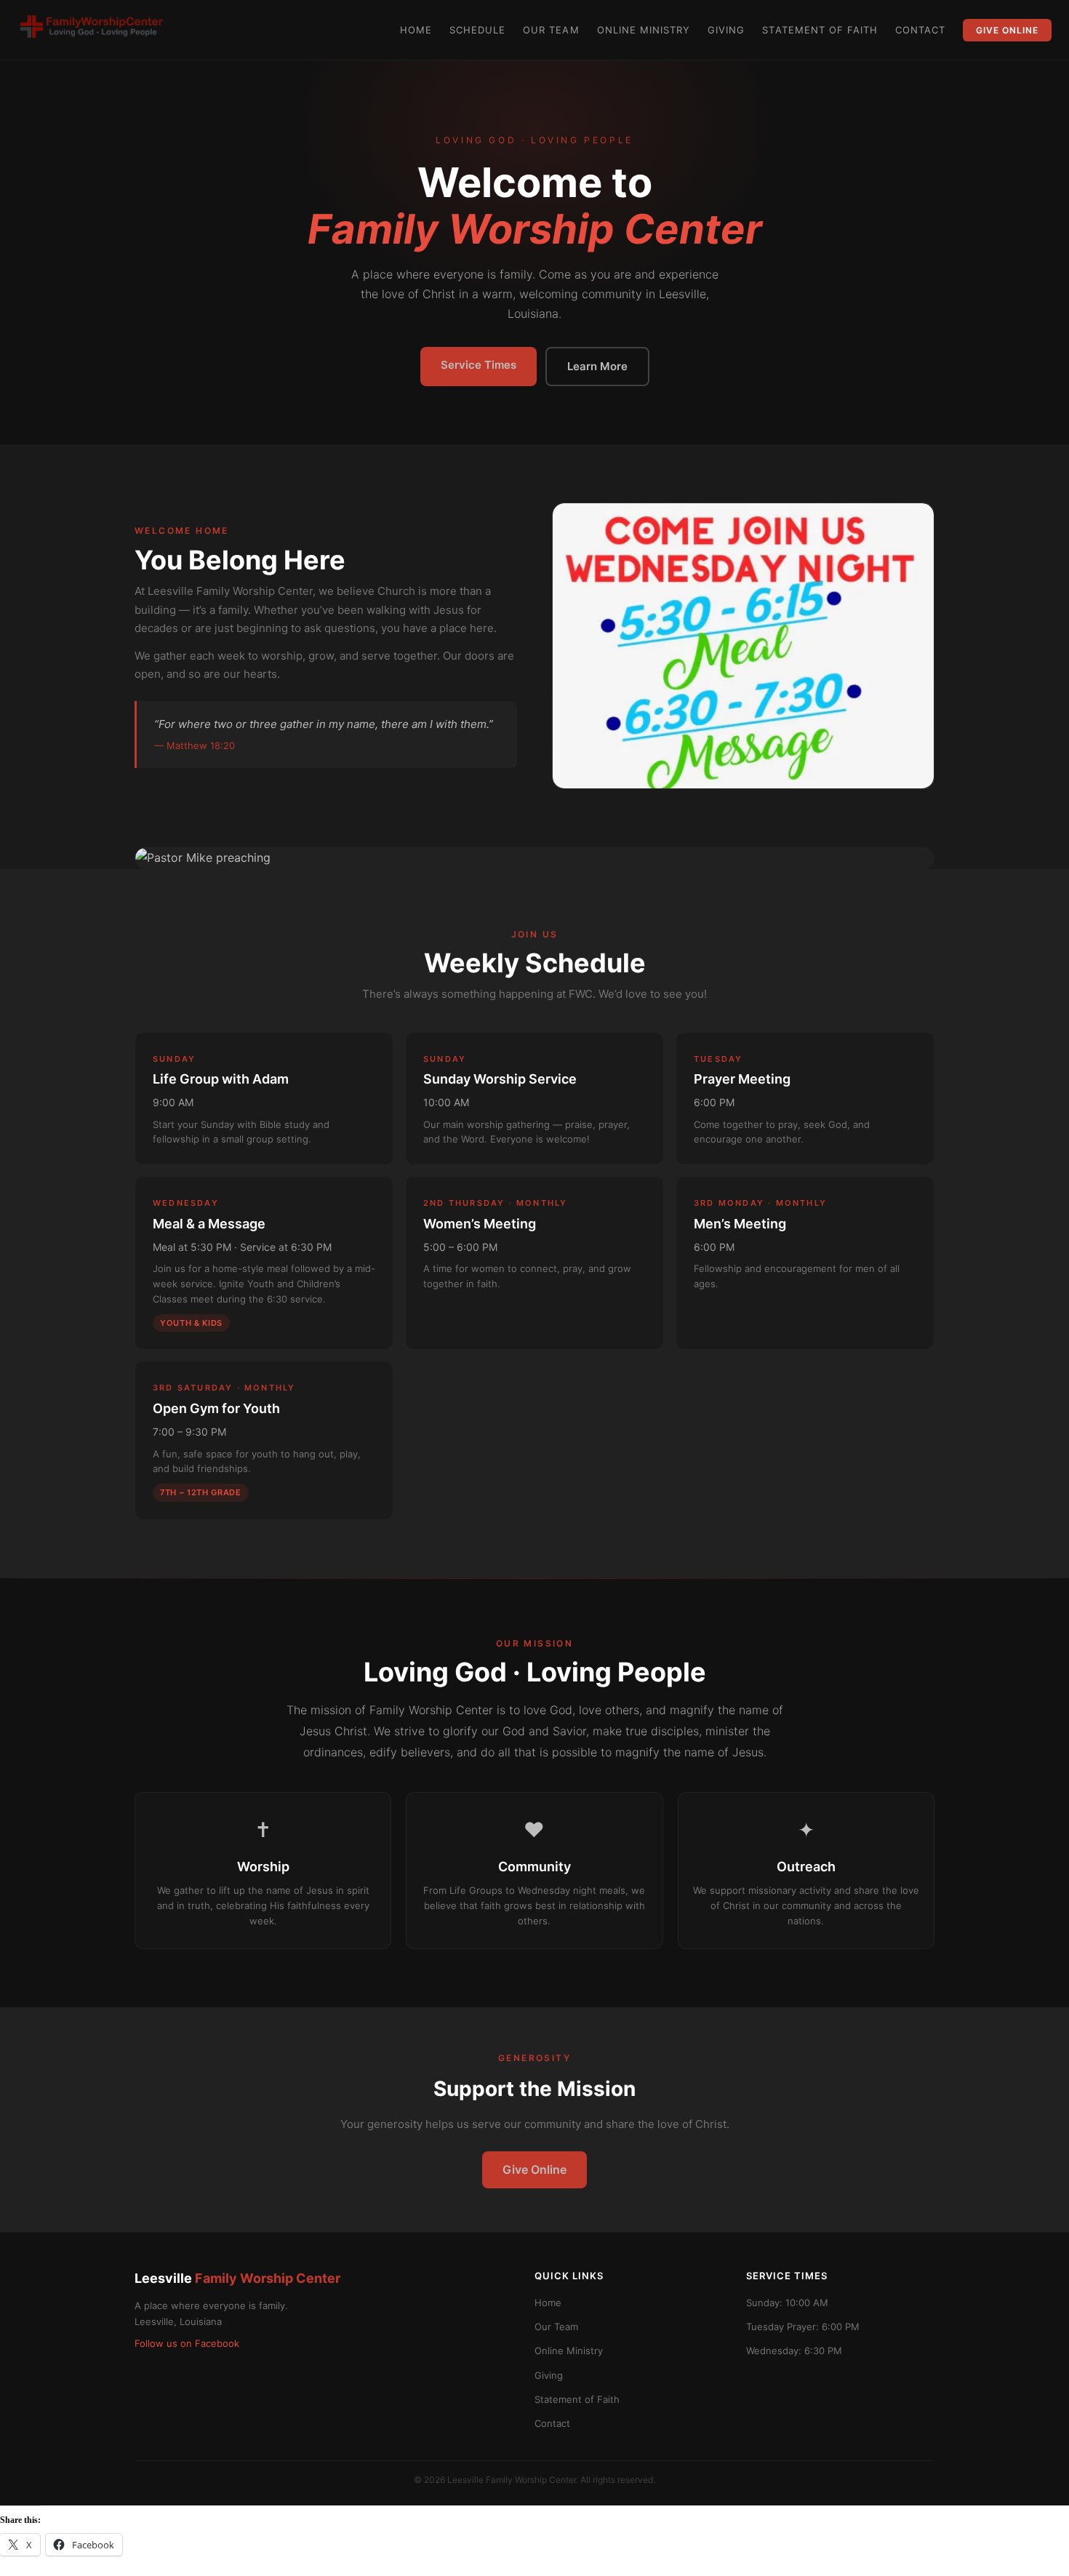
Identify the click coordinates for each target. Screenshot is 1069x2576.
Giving (726, 30)
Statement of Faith (820, 30)
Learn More (597, 366)
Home (416, 30)
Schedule (477, 30)
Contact (920, 30)
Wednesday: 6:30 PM (794, 2351)
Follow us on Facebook (187, 2343)
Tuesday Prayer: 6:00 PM (803, 2327)
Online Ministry (644, 30)
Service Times (479, 365)
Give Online (1007, 30)
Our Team (551, 30)
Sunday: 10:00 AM (787, 2303)
